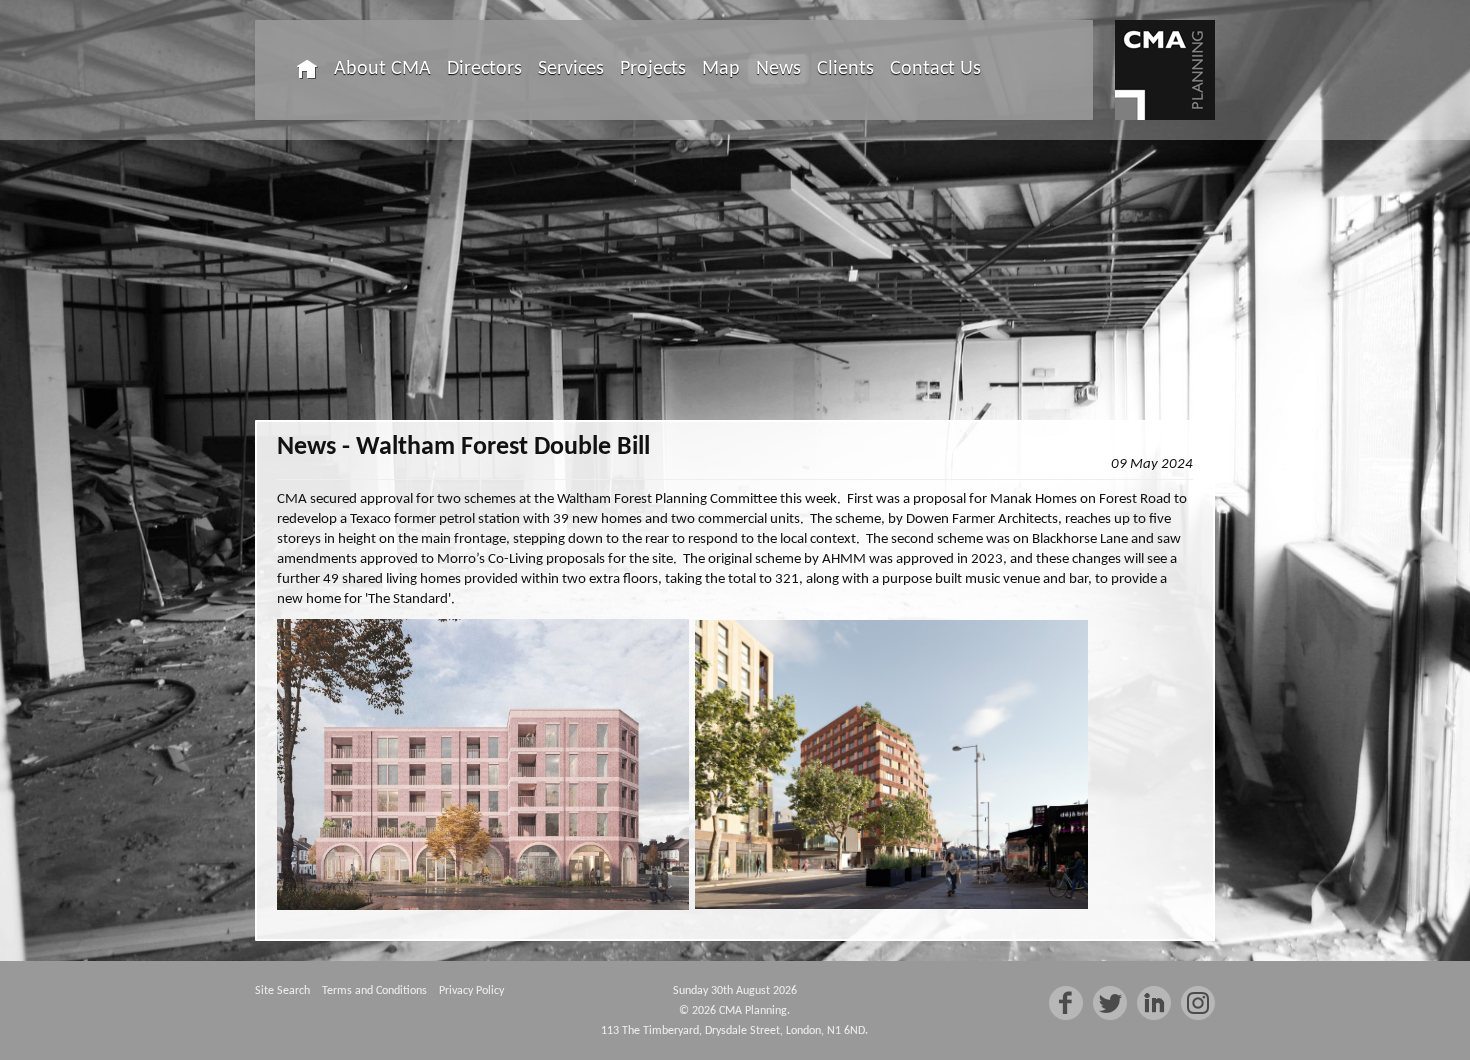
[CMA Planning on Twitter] (1110, 1003)
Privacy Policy (471, 991)
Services (571, 69)
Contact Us (935, 69)
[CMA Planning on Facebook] (1066, 1003)
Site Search (282, 991)
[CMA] (1165, 70)
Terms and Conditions (374, 991)
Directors (484, 69)
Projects (653, 69)
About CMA (382, 69)
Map (721, 69)
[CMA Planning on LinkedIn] (1154, 1003)
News (778, 69)
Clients (845, 69)
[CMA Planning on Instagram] (1198, 1003)
